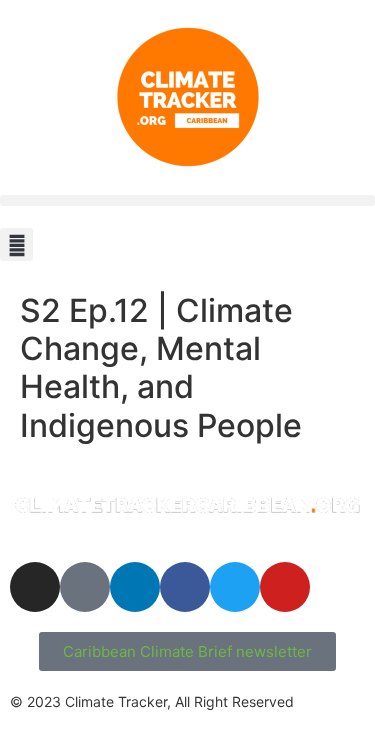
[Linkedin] (135, 587)
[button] (187, 200)
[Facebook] (185, 587)
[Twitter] (235, 587)
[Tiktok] (85, 587)
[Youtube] (285, 587)
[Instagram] (35, 587)
